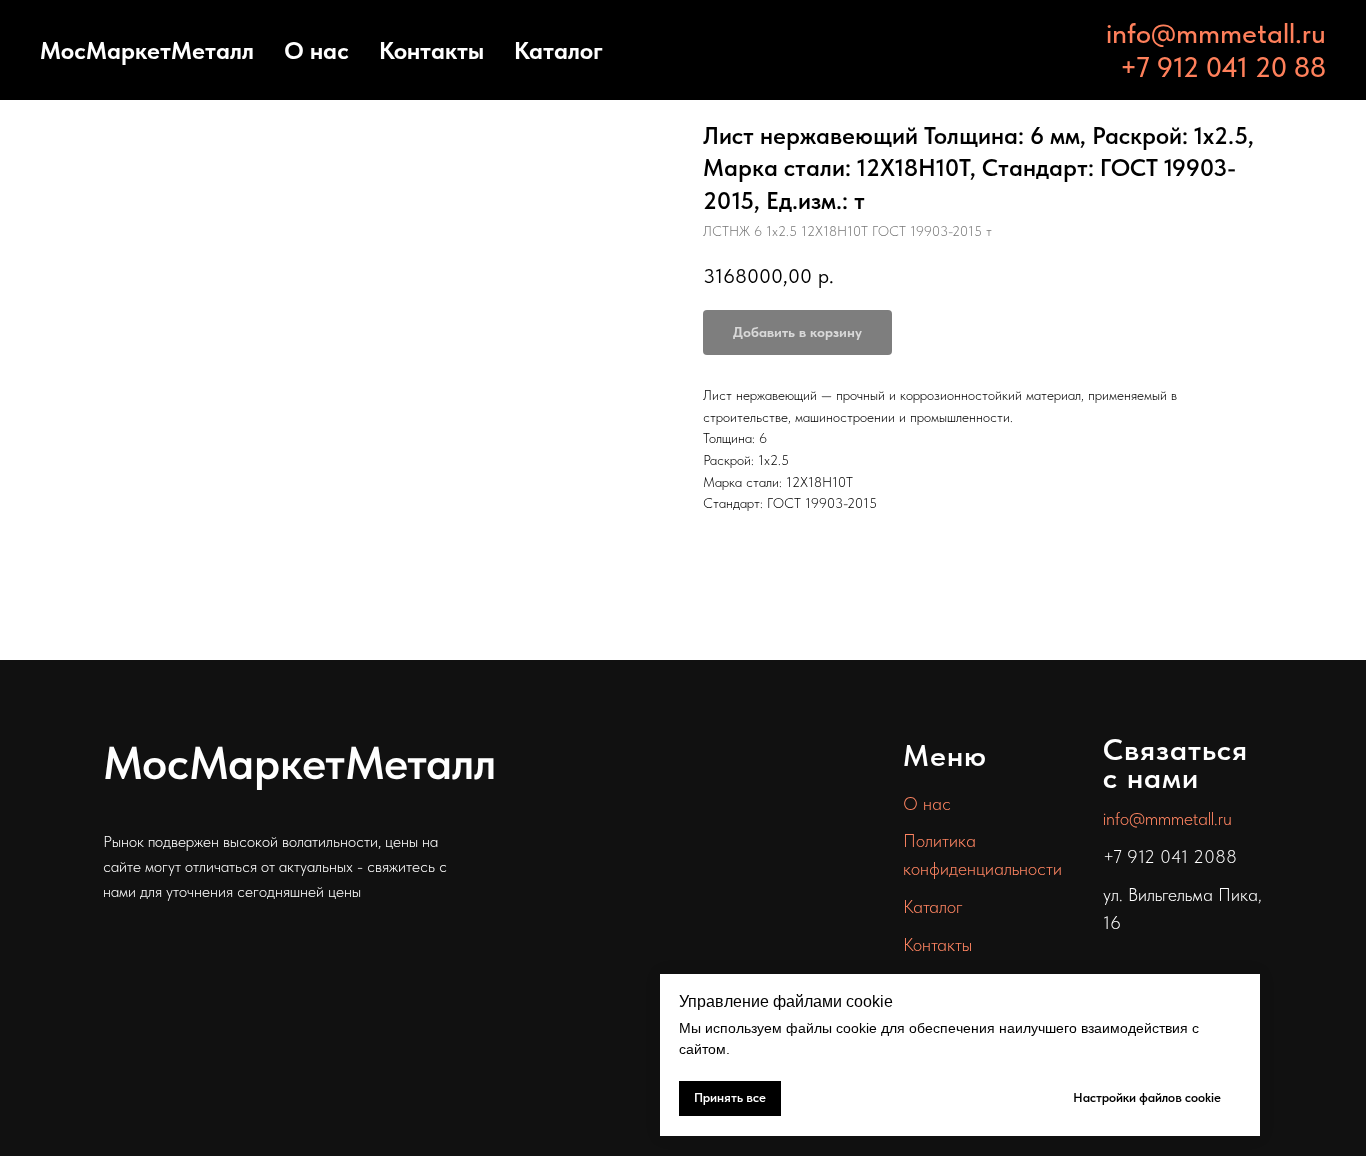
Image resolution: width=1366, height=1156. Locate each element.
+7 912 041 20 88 (1223, 67)
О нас (316, 50)
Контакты (431, 50)
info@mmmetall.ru (1216, 33)
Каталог (558, 50)
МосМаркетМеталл (147, 50)
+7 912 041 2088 (1170, 856)
